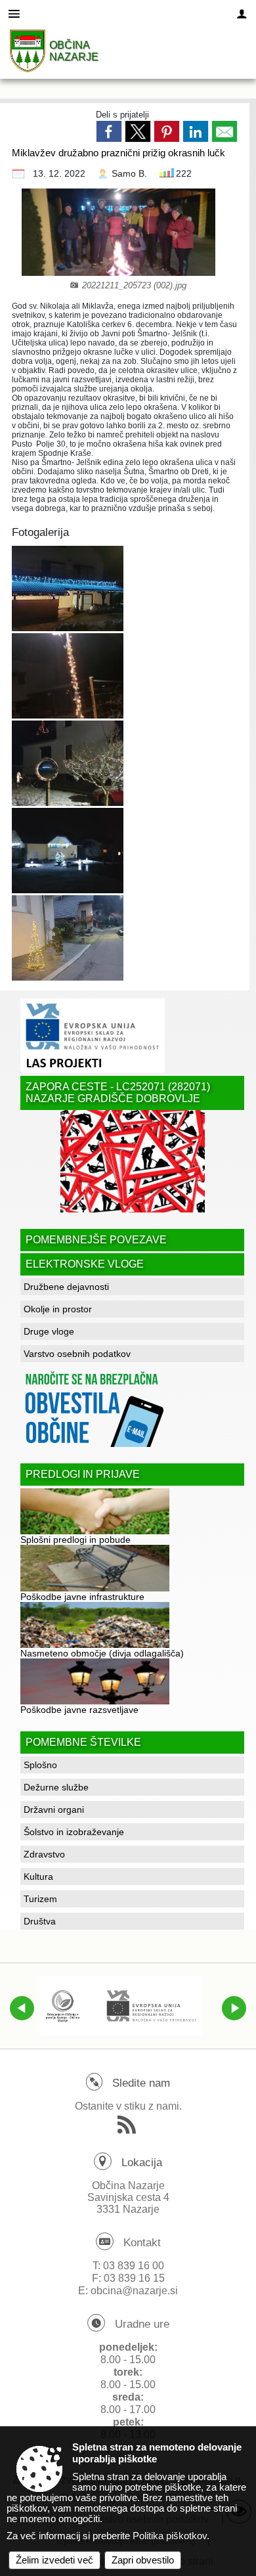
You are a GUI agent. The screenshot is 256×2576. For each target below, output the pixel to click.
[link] (109, 131)
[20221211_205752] (68, 588)
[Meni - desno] (242, 14)
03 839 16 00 (134, 2266)
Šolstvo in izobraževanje (74, 1832)
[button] (22, 2008)
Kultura (38, 1876)
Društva (40, 1921)
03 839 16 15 (134, 2278)
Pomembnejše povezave (96, 1240)
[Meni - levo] (14, 14)
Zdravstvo (44, 1854)
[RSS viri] (128, 2129)
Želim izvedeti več (54, 2560)
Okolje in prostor (58, 1309)
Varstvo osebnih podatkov (77, 1354)
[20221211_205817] (68, 763)
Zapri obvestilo (143, 2560)
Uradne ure (142, 2324)
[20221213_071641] (68, 938)
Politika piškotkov (170, 2536)
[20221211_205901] (68, 850)
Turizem (40, 1899)
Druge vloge (49, 1331)
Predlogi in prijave (83, 1474)
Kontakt (142, 2243)
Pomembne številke (83, 1742)
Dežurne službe (56, 1787)
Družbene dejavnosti (66, 1287)
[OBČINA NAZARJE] (28, 51)
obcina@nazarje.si (134, 2291)
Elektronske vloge (85, 1264)
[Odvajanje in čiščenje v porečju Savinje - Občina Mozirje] (121, 2006)
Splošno (40, 1765)
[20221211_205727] (68, 676)
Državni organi (54, 1810)
